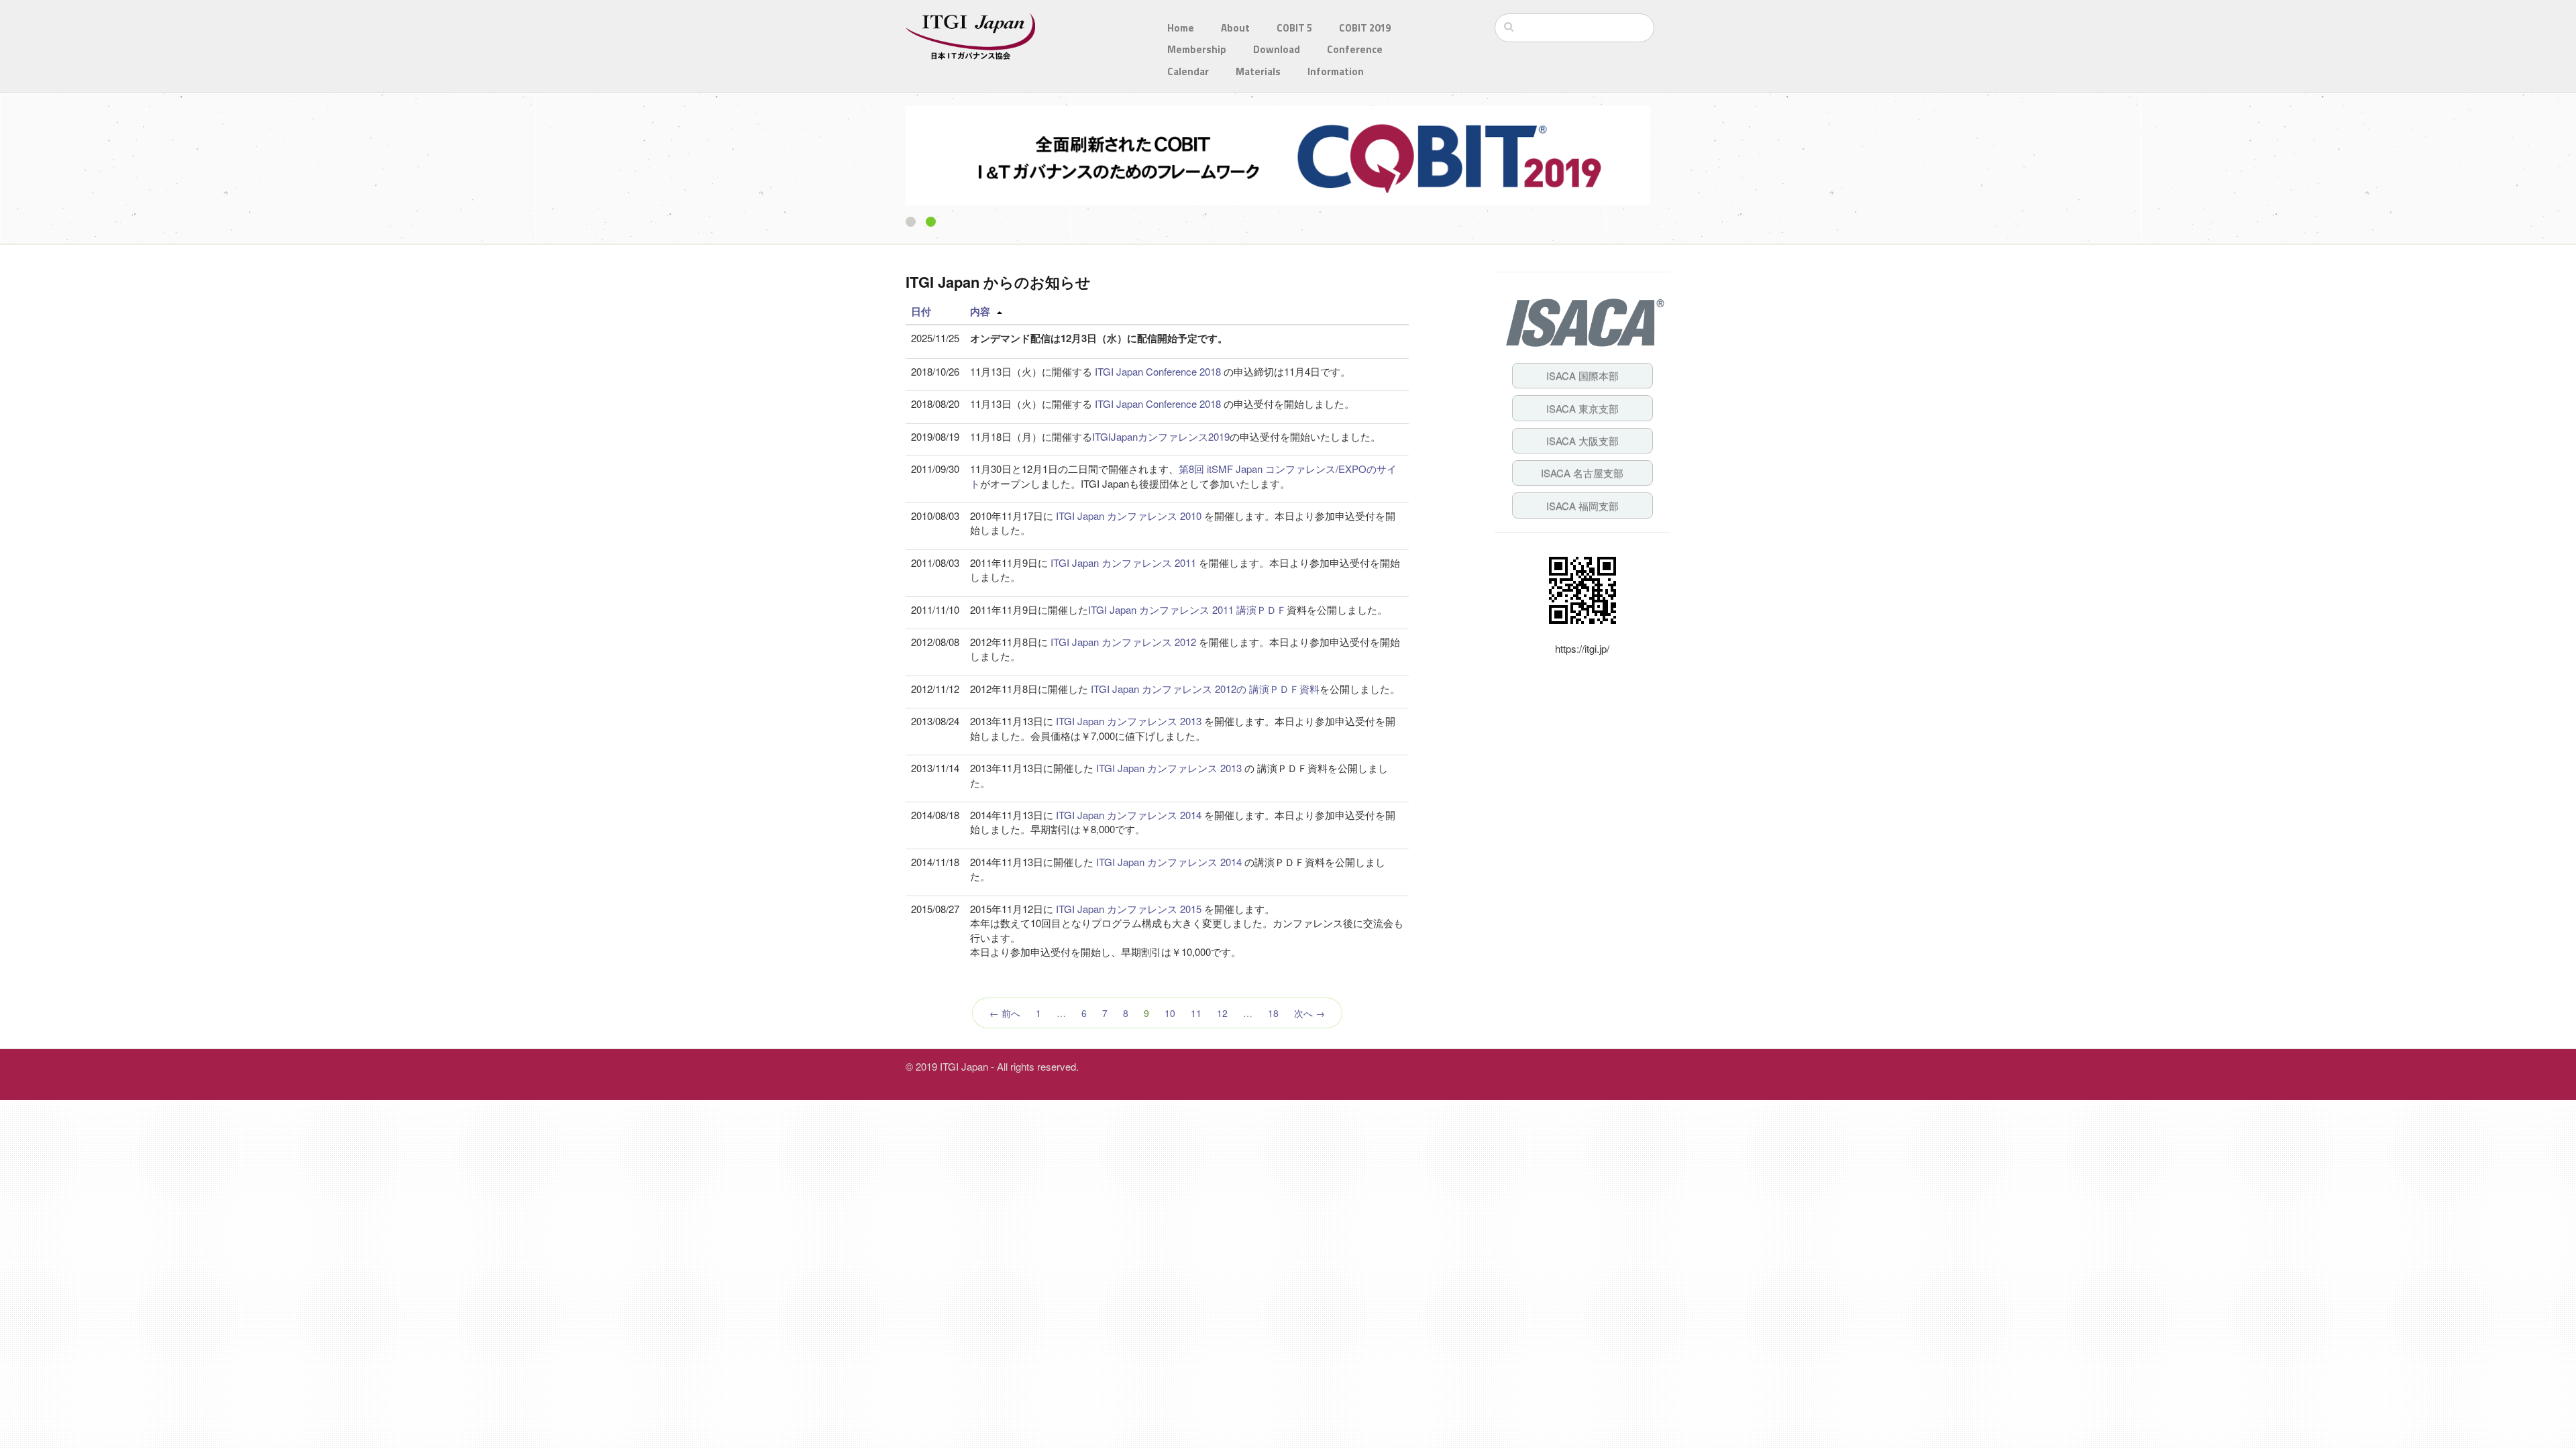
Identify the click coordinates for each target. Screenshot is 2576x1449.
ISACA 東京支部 (1582, 408)
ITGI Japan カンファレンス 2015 (1129, 909)
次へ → (1309, 1013)
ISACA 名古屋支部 (1582, 473)
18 (1273, 1013)
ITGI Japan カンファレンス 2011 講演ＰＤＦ (1187, 609)
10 (1170, 1013)
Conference (1355, 49)
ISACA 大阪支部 (1582, 440)
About (1235, 28)
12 (1222, 1013)
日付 (921, 311)
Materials (1258, 71)
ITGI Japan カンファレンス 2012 (1122, 642)
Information (1336, 71)
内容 (980, 311)
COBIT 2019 (1365, 28)
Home (1181, 28)
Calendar (1188, 71)
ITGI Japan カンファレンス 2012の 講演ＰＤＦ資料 (1204, 689)
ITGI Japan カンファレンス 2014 (1127, 815)
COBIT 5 (1294, 28)
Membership (1197, 49)
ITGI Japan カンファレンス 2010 (1129, 516)
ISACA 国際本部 (1582, 375)
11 (1196, 1013)
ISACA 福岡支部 (1582, 505)
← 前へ (1005, 1013)
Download (1277, 49)
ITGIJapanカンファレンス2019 (1161, 436)
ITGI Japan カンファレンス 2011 (1123, 562)
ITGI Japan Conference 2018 (1159, 371)
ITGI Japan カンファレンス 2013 (1129, 721)
